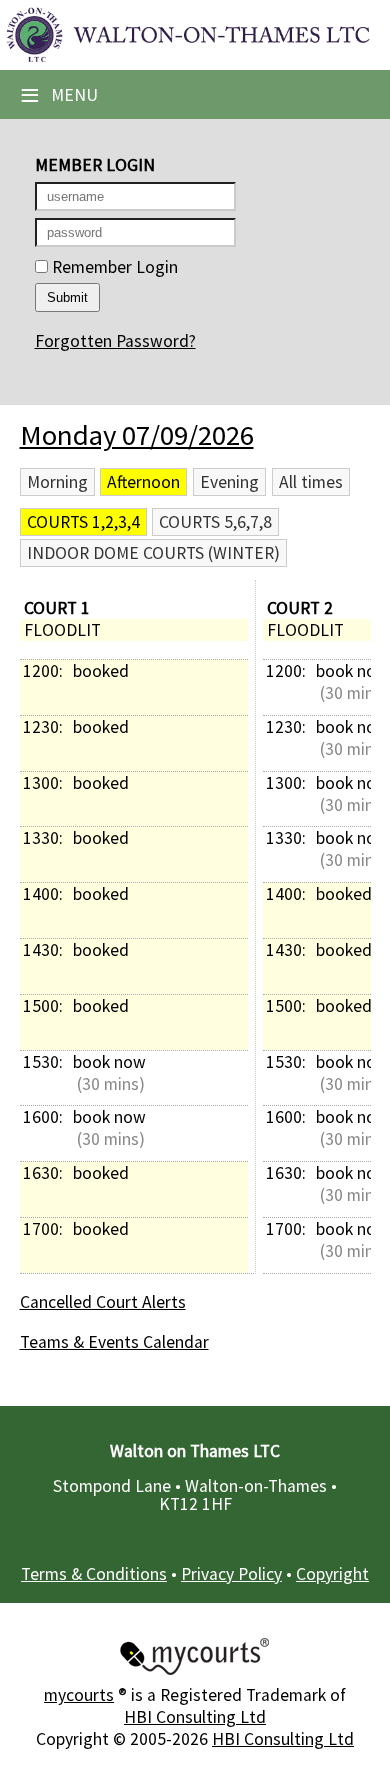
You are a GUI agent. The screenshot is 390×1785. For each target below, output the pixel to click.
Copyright (332, 1574)
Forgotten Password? (115, 341)
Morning (57, 482)
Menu (59, 95)
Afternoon (143, 482)
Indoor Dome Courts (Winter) (153, 553)
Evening (229, 482)
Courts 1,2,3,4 (83, 522)
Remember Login (113, 267)
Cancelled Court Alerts (103, 1302)
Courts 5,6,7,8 (215, 522)
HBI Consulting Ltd (195, 1717)
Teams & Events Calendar (114, 1342)
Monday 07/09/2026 (137, 435)
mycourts (79, 1695)
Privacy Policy (231, 1574)
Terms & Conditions (94, 1574)
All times (311, 482)
